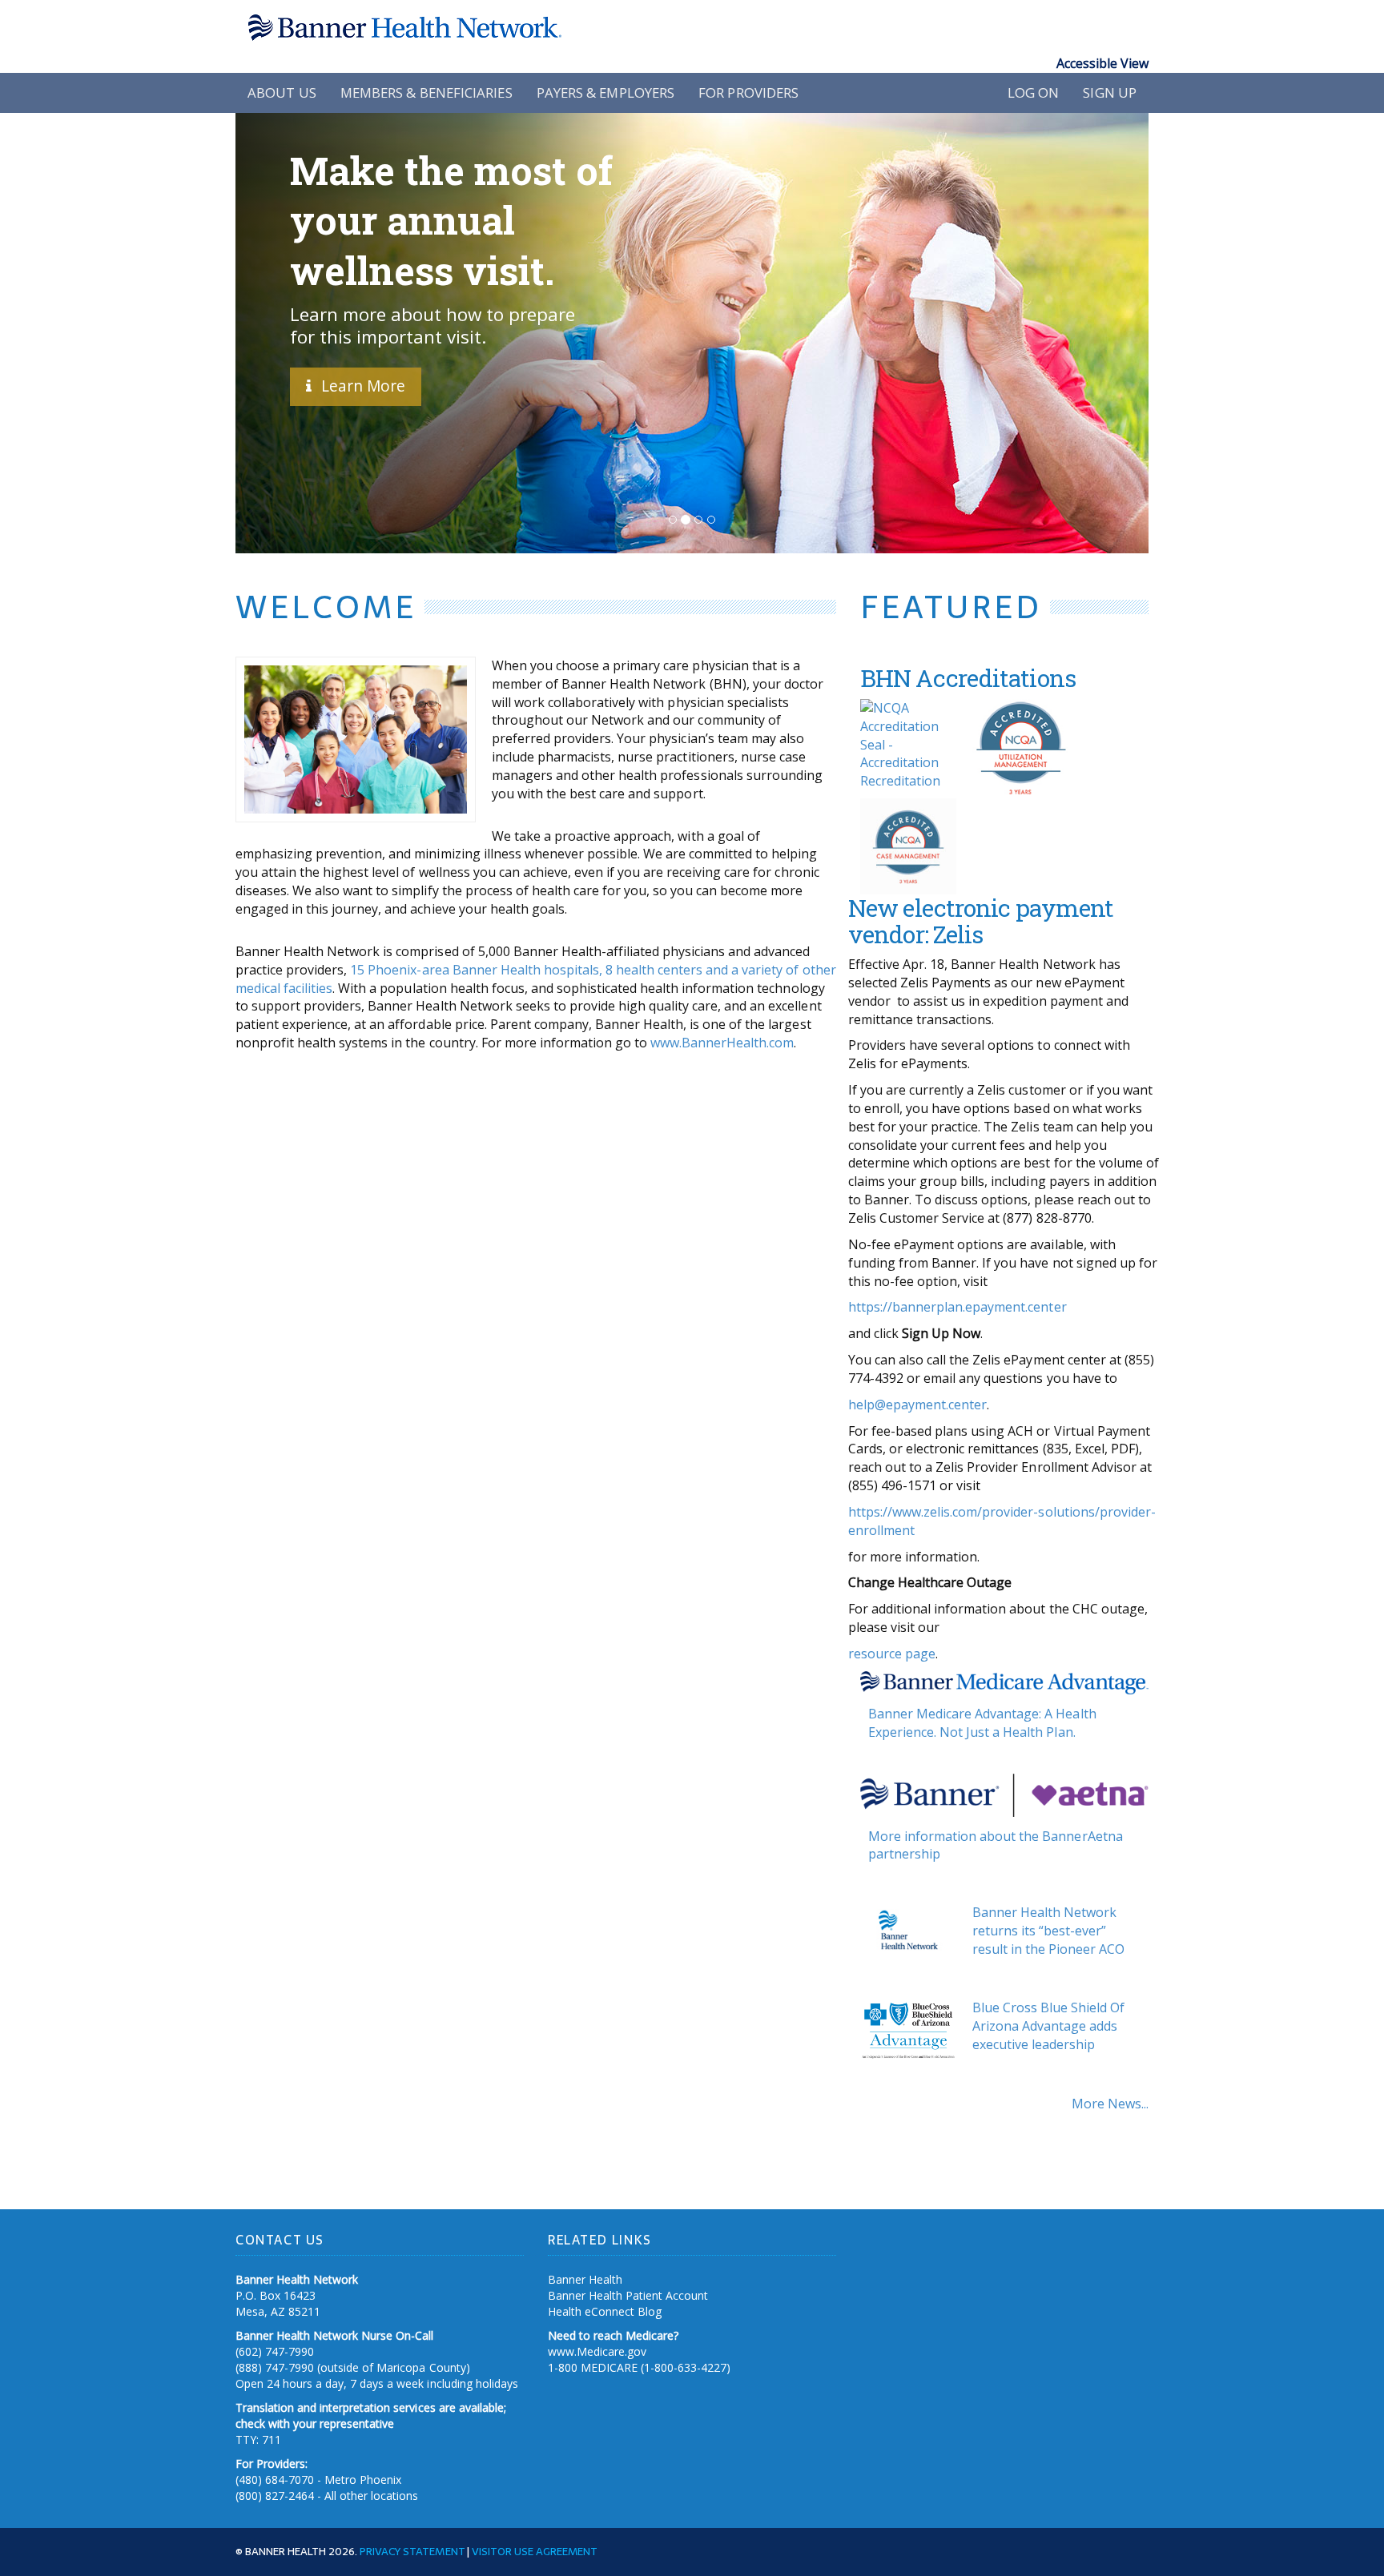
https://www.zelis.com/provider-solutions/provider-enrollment (1002, 1521)
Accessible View (1102, 63)
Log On (1034, 92)
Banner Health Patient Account (628, 2295)
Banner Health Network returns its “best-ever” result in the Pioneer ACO (1048, 1931)
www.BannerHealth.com (722, 1043)
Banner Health (585, 2279)
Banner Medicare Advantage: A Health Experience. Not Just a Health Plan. (982, 1723)
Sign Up (1110, 92)
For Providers (748, 92)
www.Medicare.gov (597, 2351)
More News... (1110, 2104)
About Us (282, 92)
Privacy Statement (412, 2551)
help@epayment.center (917, 1405)
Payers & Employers (606, 92)
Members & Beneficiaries (426, 92)
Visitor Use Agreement (535, 2551)
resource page (892, 1654)
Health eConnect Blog (605, 2311)
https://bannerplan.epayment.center (958, 1307)
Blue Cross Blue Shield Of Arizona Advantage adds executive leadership (1048, 2026)
